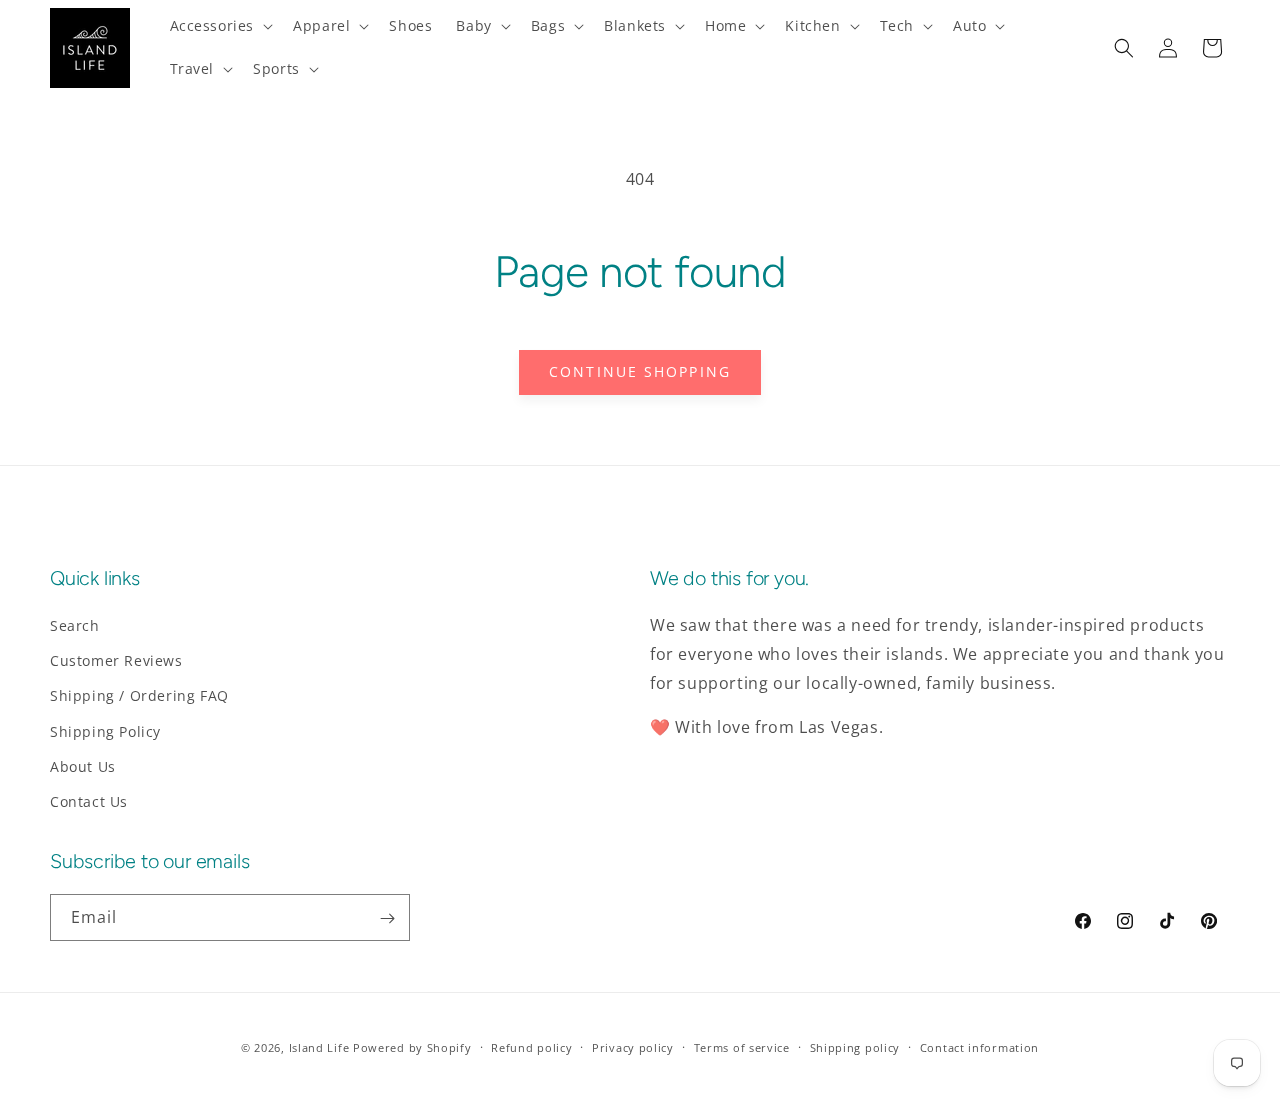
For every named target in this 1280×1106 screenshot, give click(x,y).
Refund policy (531, 1046)
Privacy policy (633, 1046)
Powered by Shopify (412, 1047)
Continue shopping (640, 371)
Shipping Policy (105, 731)
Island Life (319, 1047)
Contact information (979, 1046)
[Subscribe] (387, 918)
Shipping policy (855, 1046)
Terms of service (742, 1046)
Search (75, 625)
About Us (83, 766)
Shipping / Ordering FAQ (139, 696)
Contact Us (89, 801)
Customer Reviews (116, 660)
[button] (220, 26)
